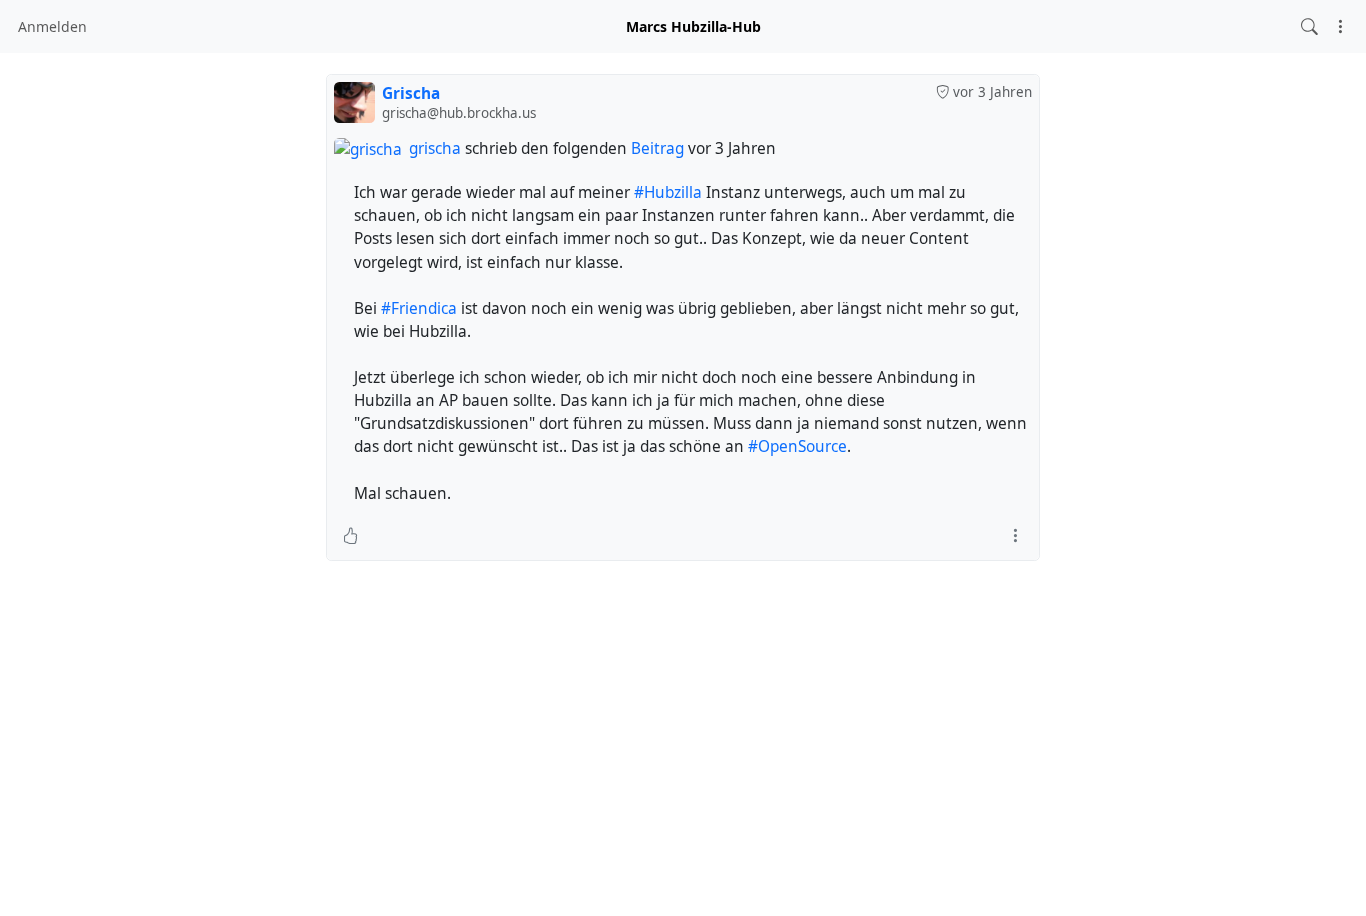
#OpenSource (797, 446)
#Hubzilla (668, 192)
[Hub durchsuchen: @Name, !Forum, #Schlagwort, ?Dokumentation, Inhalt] (1309, 26)
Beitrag (657, 148)
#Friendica (419, 308)
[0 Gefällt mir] (350, 536)
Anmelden (52, 26)
